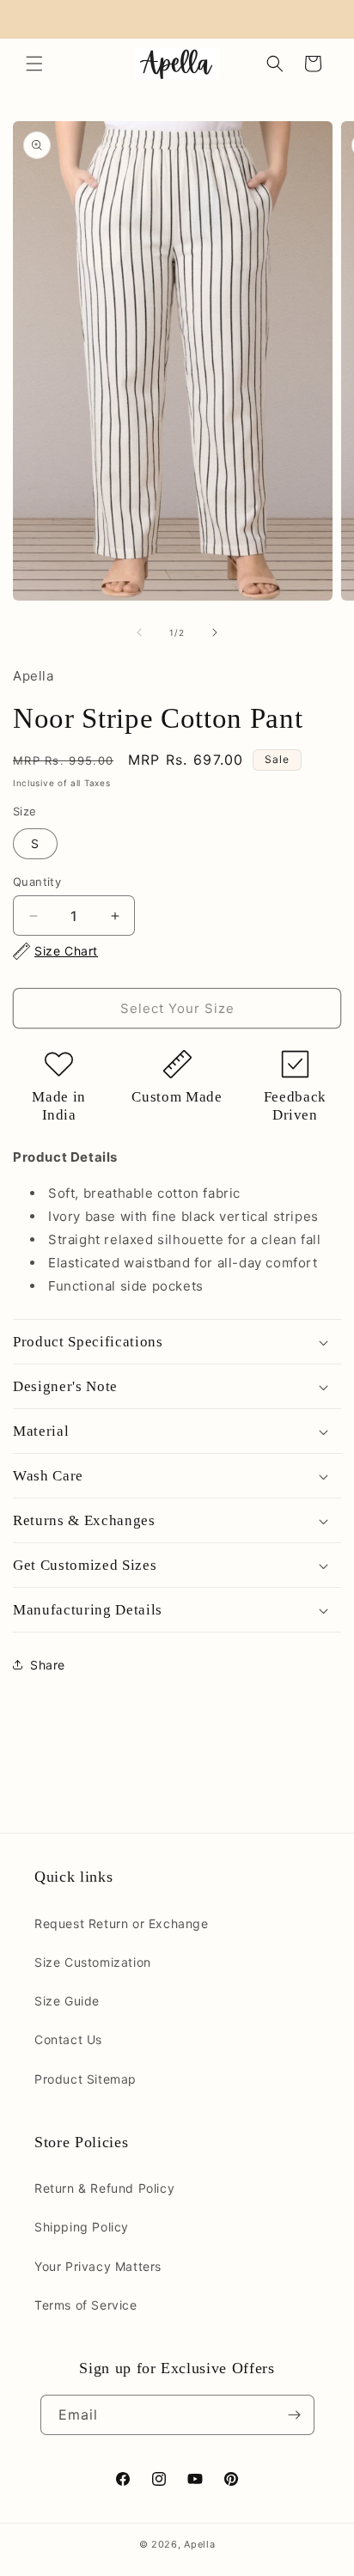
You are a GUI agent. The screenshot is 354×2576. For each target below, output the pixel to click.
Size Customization (93, 1962)
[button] (34, 64)
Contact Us (68, 2039)
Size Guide (67, 2001)
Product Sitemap (85, 2079)
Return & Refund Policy (104, 2188)
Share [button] (48, 1665)
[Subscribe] (295, 2415)
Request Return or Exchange (122, 1923)
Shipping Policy (82, 2227)
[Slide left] (139, 632)
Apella (199, 2544)
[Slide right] (215, 632)
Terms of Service (86, 2305)
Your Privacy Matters (98, 2266)
